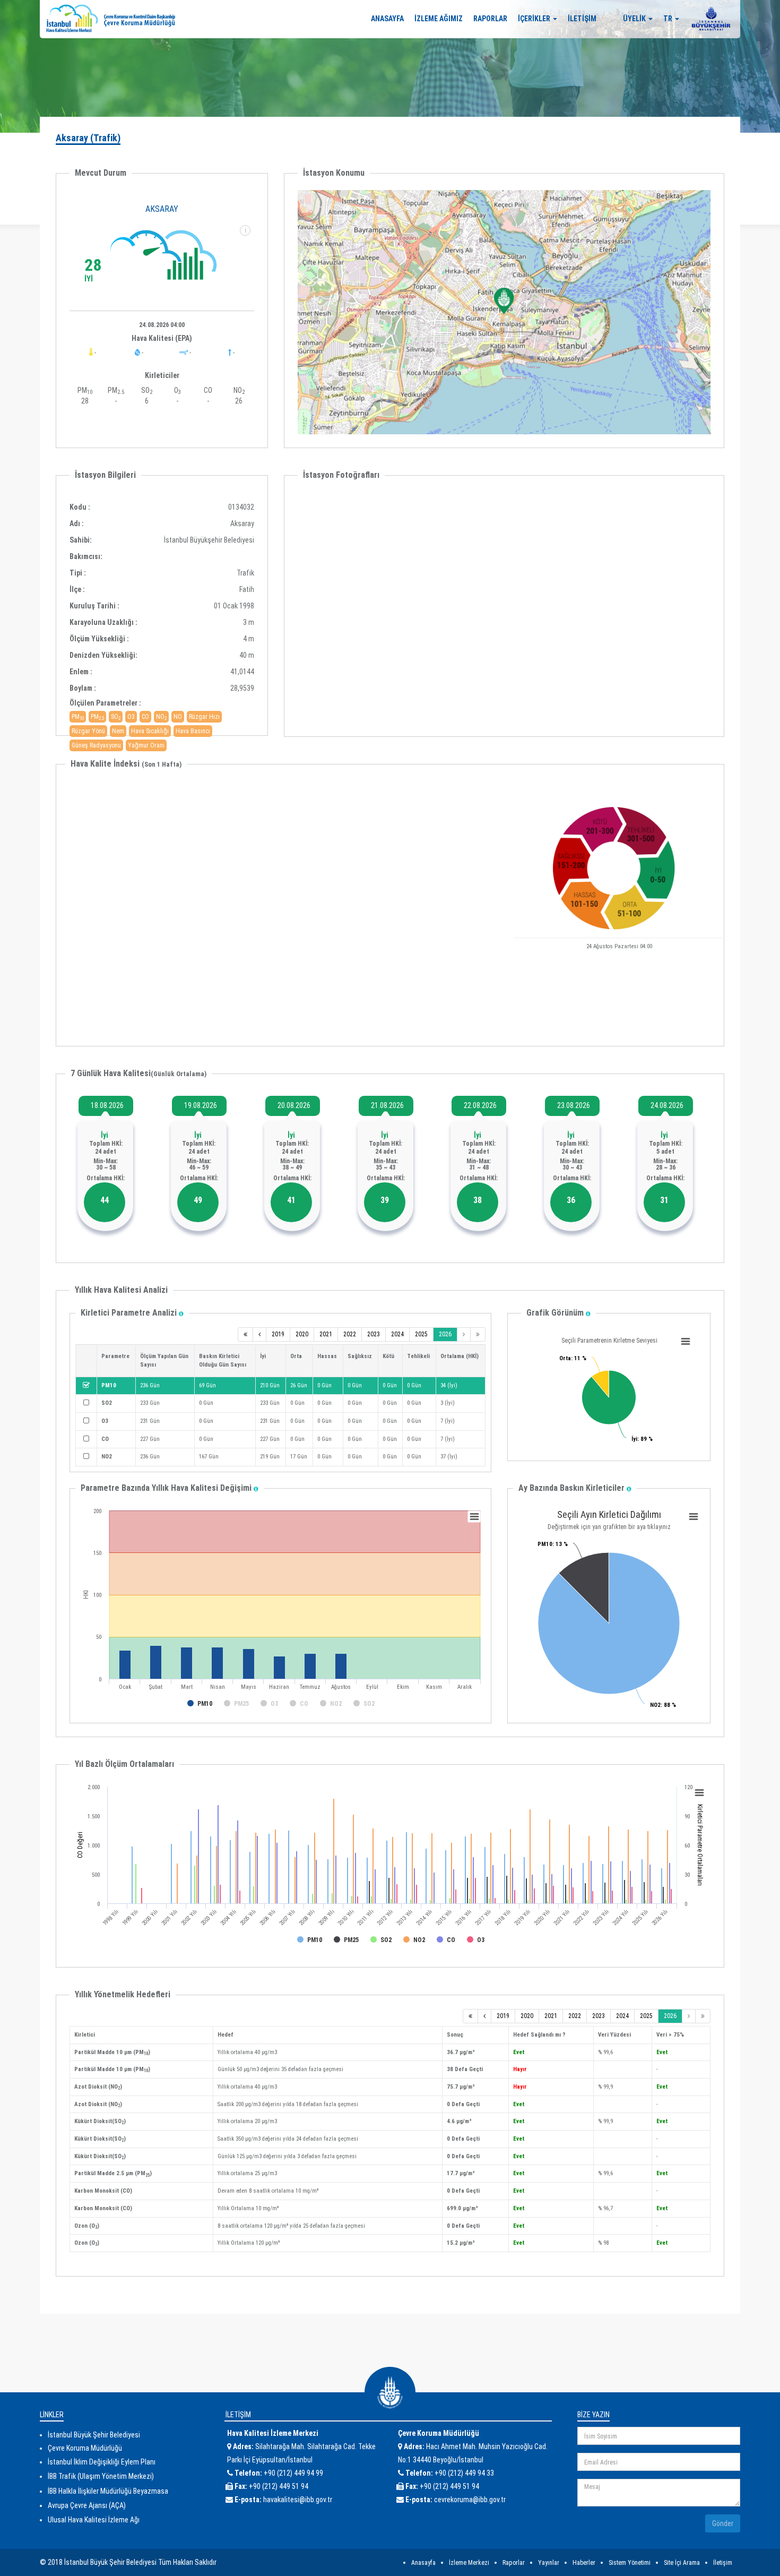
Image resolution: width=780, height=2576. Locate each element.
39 (385, 1200)
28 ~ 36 (666, 1167)
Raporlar (514, 2563)
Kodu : (80, 507)
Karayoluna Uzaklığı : (103, 622)
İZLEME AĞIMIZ (439, 19)
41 (291, 1200)
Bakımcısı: (82, 556)
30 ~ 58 (106, 1167)
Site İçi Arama (682, 2563)
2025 (421, 1334)
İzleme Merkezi (469, 2563)
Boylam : (83, 688)
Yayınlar (549, 2563)
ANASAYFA (387, 19)
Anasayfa (423, 2563)
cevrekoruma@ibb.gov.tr (470, 2500)
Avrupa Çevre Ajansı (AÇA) (87, 2505)
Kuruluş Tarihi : (94, 606)
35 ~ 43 (385, 1167)
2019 (278, 1334)
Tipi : (78, 573)
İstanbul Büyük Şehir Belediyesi (94, 2435)
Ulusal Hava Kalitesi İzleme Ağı (94, 2520)
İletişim (723, 2563)
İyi (105, 1135)
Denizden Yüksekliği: (103, 655)
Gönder (723, 2523)
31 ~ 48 (479, 1167)
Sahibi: (81, 540)
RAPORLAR (490, 19)
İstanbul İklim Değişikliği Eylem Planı (102, 2462)
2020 (302, 1334)
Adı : (77, 523)
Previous (284, 603)
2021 (326, 1334)
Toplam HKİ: (106, 1144)
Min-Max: (106, 1161)
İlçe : (77, 589)
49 (198, 1200)
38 (478, 1200)
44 (105, 1200)
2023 (374, 1334)
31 (664, 1200)
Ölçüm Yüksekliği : (99, 639)
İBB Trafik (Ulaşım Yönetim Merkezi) (101, 2476)
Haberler (584, 2563)
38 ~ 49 (292, 1167)
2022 (350, 1334)
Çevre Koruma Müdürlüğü (85, 2448)
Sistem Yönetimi (630, 2563)
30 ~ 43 (572, 1167)
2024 (397, 1334)
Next (724, 603)
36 (571, 1200)
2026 (445, 1334)
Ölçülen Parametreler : (105, 703)
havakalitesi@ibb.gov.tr (298, 2500)
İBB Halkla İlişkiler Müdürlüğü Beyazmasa (108, 2491)
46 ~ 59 (199, 1167)
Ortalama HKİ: (106, 1178)
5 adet (665, 1152)
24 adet (106, 1152)
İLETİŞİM (582, 19)
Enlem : (81, 672)
